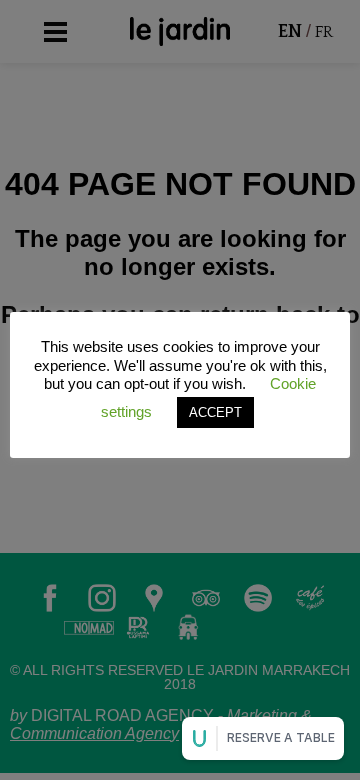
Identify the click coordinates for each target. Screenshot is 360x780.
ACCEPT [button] (215, 412)
